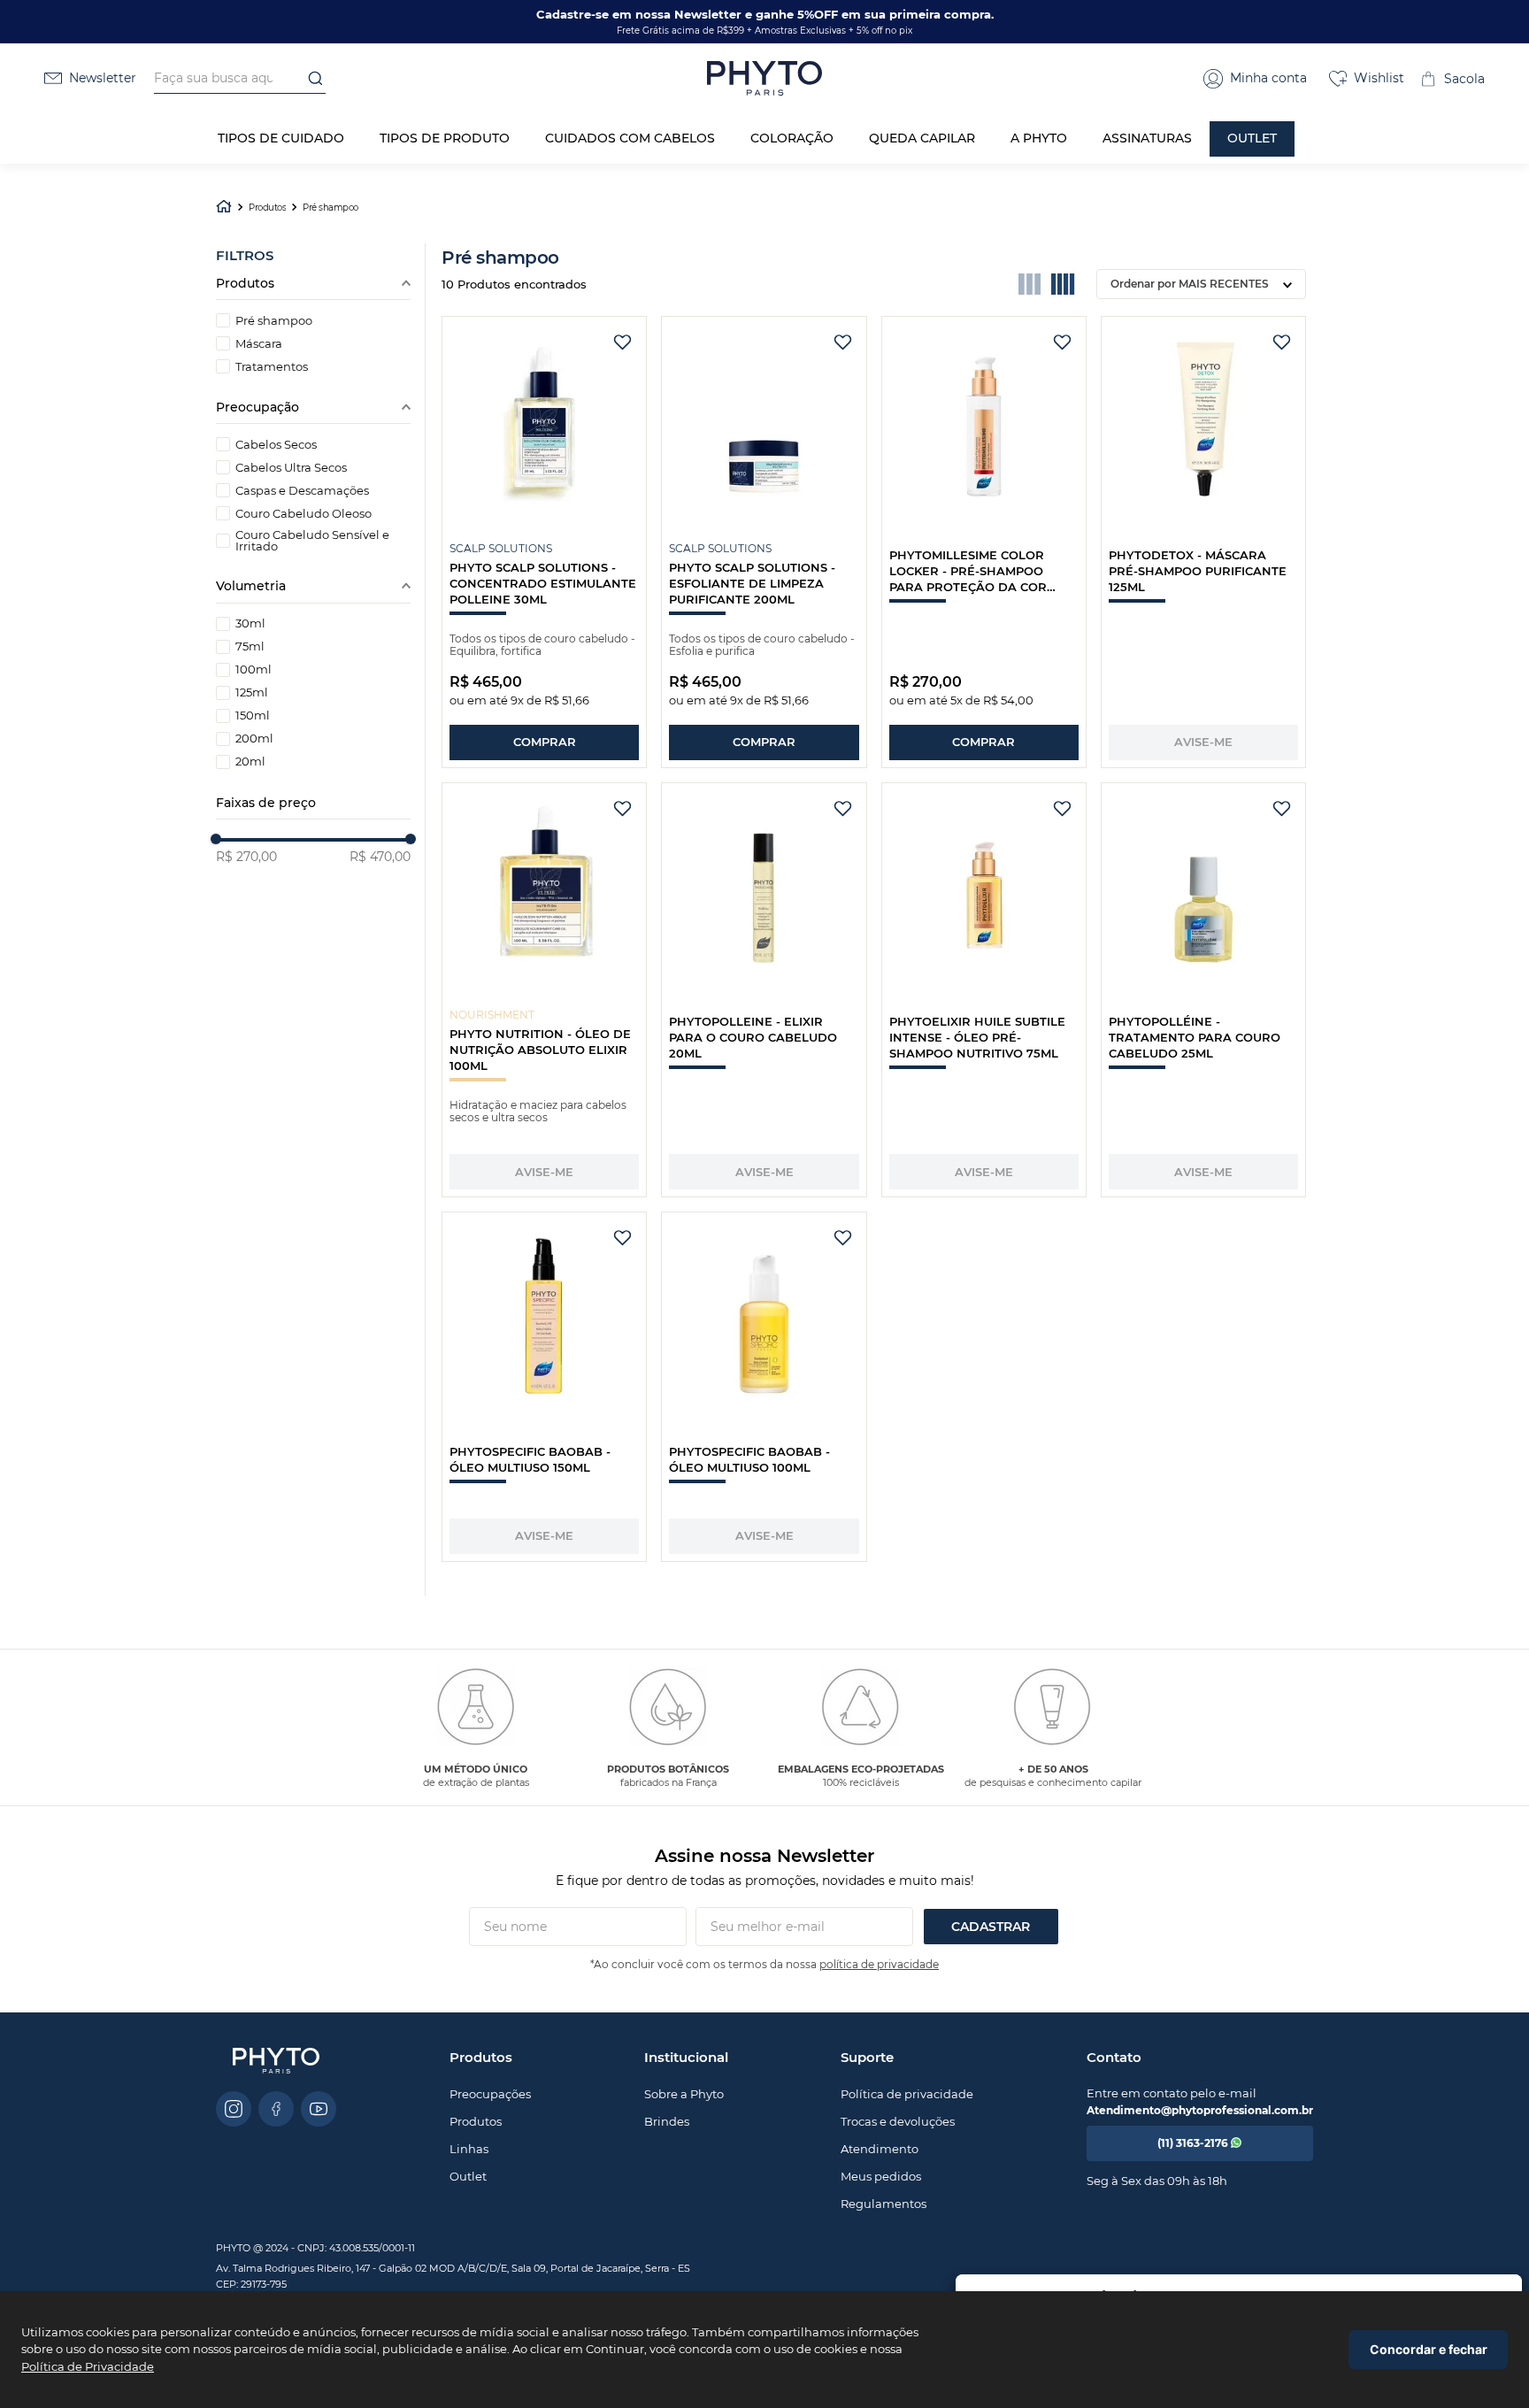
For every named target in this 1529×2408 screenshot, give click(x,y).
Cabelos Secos (276, 445)
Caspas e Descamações (302, 491)
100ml (254, 669)
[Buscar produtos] (310, 78)
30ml (250, 623)
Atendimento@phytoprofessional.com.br (1200, 2110)
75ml (250, 646)
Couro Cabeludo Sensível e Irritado (312, 541)
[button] (1255, 79)
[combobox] (240, 79)
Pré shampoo (330, 208)
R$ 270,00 (246, 857)
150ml (253, 715)
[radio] (1030, 284)
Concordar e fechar (1429, 2349)
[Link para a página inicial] (224, 208)
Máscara (259, 344)
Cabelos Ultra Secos (291, 468)
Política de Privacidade (88, 2366)
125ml (252, 692)
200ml (254, 739)
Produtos (267, 208)
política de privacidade (879, 1964)
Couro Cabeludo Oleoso (303, 514)
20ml (250, 762)
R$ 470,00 (380, 857)
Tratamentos (272, 367)
